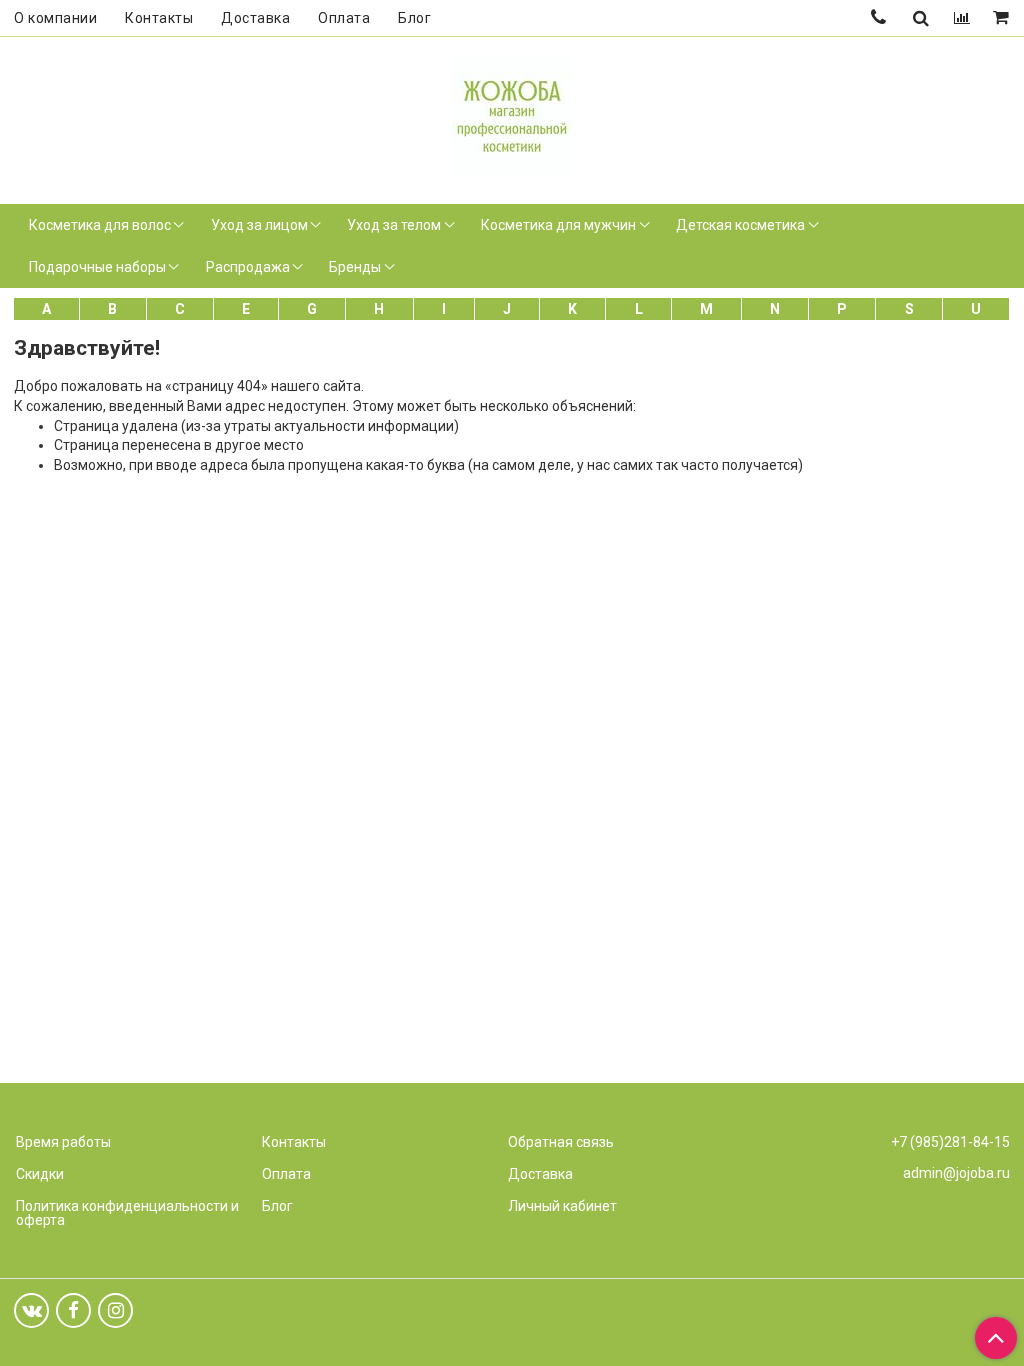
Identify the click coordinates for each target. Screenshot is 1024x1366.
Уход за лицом (259, 225)
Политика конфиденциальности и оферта (127, 1213)
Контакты (159, 18)
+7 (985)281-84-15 (950, 1142)
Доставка (255, 18)
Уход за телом (394, 225)
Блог (414, 18)
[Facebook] (73, 1310)
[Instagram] (115, 1310)
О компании (55, 18)
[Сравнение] (962, 18)
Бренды (355, 267)
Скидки (40, 1174)
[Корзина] (1002, 18)
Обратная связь (561, 1142)
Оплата (344, 18)
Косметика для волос (100, 225)
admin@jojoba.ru (956, 1173)
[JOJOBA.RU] (512, 113)
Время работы (63, 1142)
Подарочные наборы (97, 267)
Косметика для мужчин (558, 225)
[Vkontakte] (31, 1310)
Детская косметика (740, 225)
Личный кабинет (562, 1206)
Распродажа (248, 267)
